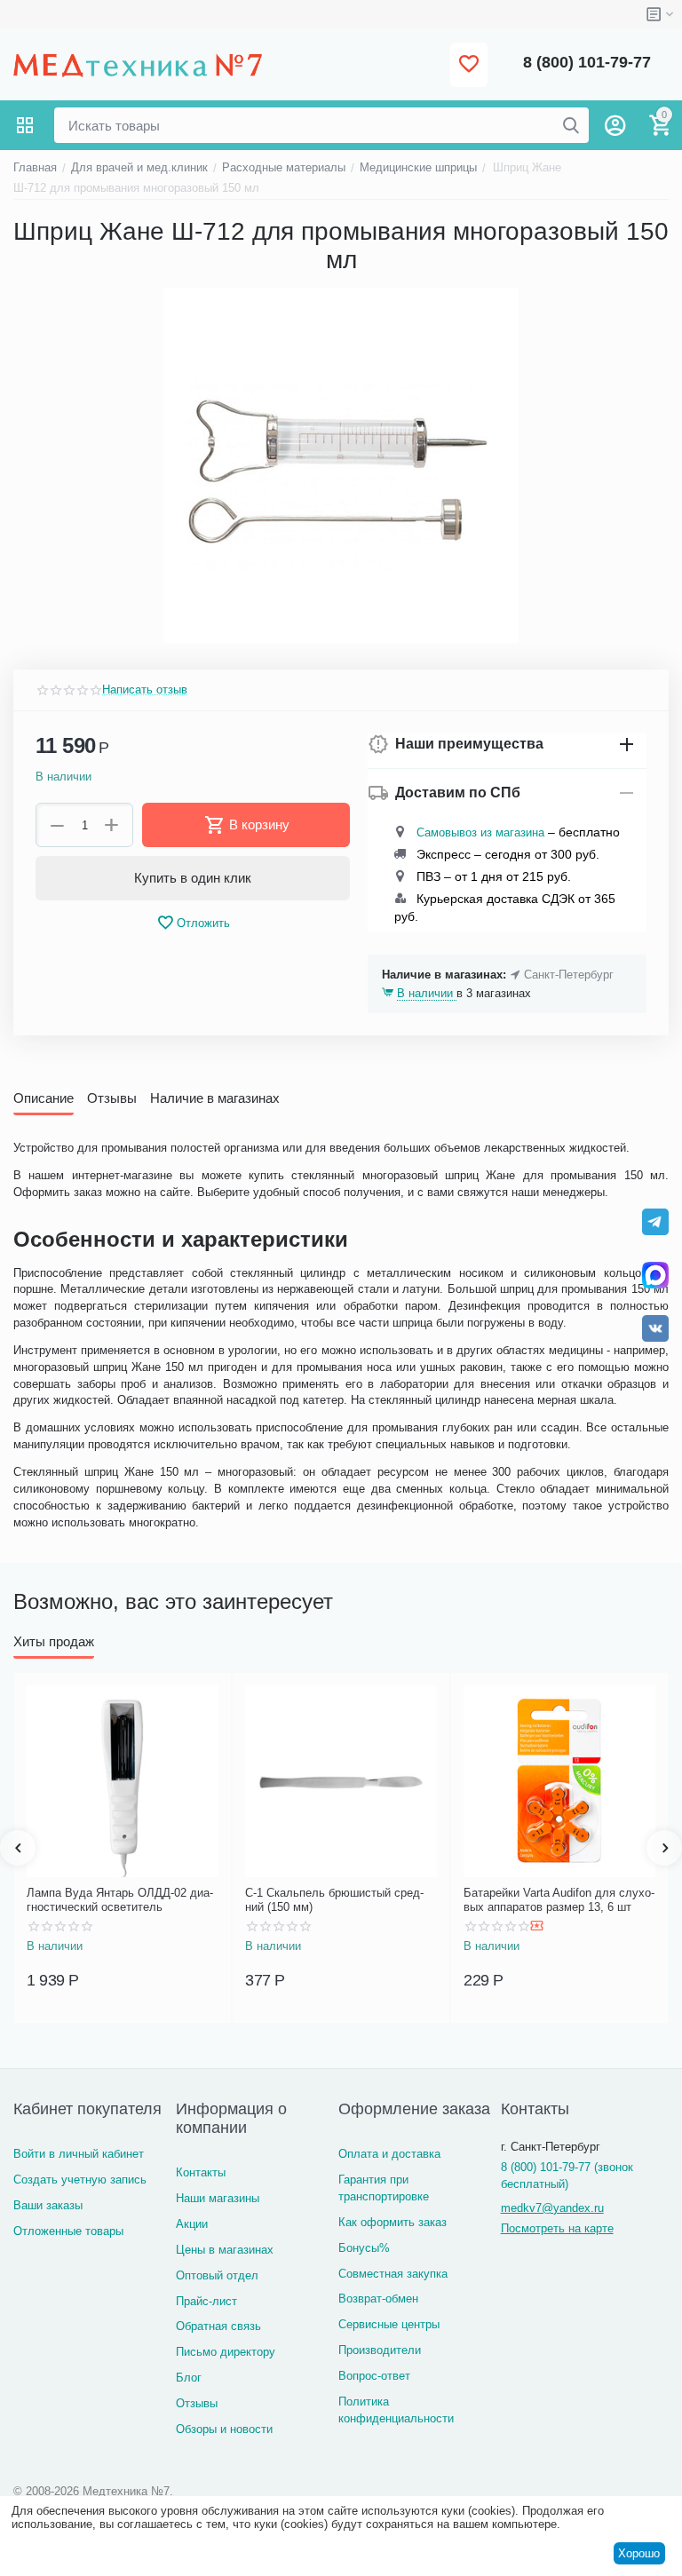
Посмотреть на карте (557, 2228)
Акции (192, 2224)
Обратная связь (218, 2326)
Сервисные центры (389, 2324)
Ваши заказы (48, 2205)
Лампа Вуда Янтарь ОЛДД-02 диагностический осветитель (120, 1900)
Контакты (201, 2172)
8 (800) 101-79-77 (587, 62)
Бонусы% (364, 2248)
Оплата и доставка (389, 2154)
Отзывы (197, 2403)
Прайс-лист (206, 2301)
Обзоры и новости (224, 2429)
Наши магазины (218, 2198)
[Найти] (571, 125)
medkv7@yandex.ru (552, 2208)
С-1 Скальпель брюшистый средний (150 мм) (334, 1900)
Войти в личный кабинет (79, 2154)
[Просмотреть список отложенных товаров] (469, 65)
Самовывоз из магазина (480, 832)
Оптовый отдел (217, 2275)
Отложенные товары (68, 2231)
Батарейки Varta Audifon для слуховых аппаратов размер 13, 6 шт (559, 1900)
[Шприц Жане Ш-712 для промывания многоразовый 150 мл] (341, 465)
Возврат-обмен (378, 2299)
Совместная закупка (393, 2274)
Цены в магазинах (225, 2250)
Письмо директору (226, 2352)
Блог (189, 2378)
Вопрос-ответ (374, 2376)
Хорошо (639, 2553)
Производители (380, 2350)
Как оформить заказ (393, 2222)
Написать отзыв (145, 690)
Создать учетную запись (80, 2180)
